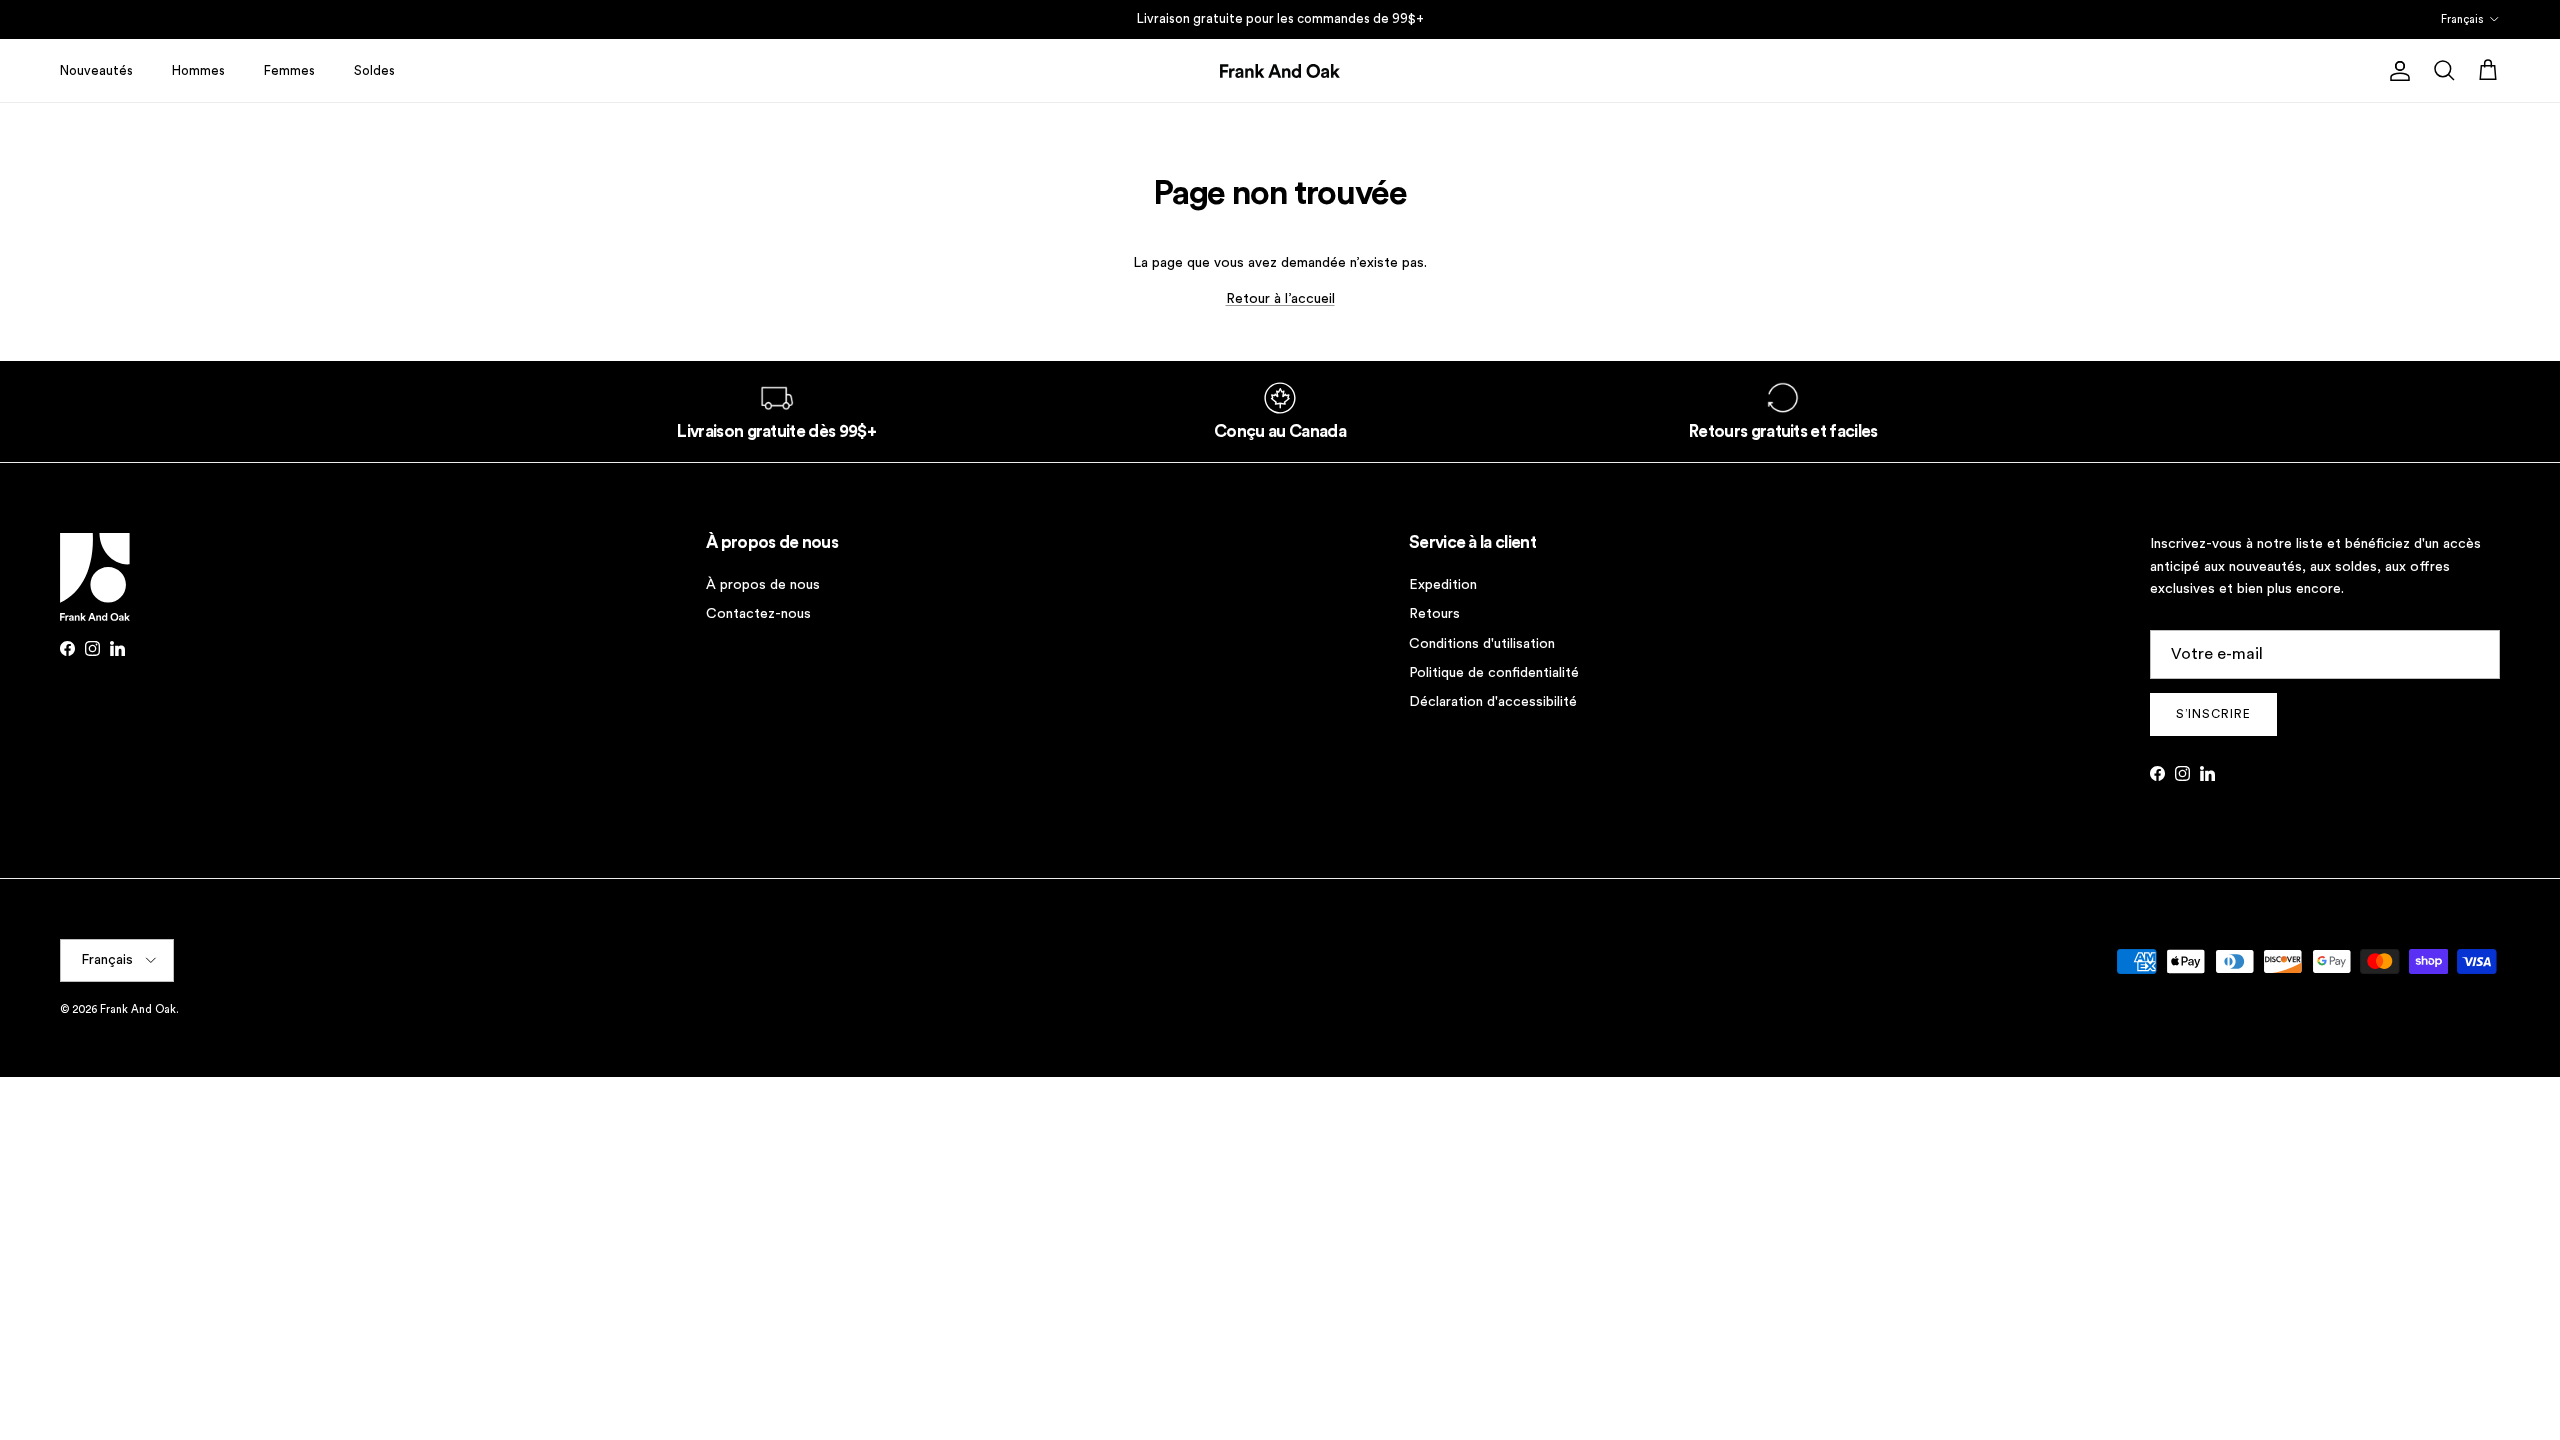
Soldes (374, 70)
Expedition (1443, 585)
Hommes (198, 70)
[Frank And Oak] (1280, 71)
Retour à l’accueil (1280, 299)
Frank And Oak (138, 1009)
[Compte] (2396, 71)
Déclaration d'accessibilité (1493, 702)
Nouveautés (96, 70)
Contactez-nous (758, 614)
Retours (1434, 614)
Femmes (289, 70)
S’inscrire (2213, 714)
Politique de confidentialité (1494, 673)
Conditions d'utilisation (1482, 644)
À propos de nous (763, 585)
